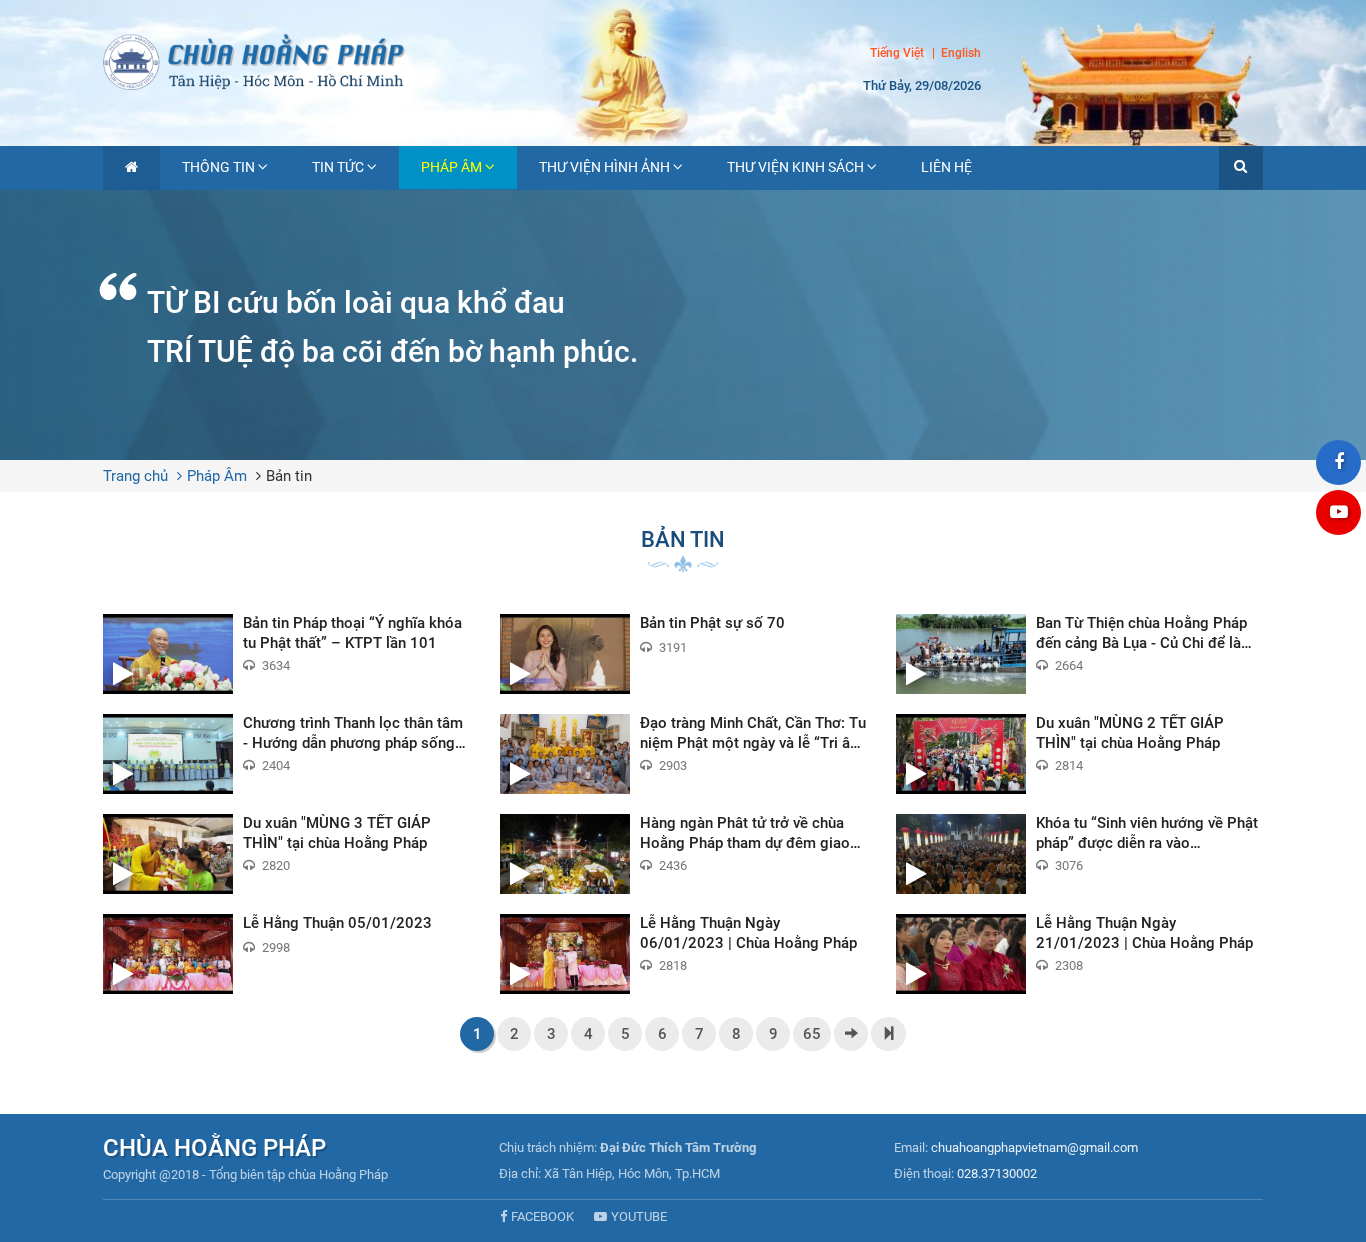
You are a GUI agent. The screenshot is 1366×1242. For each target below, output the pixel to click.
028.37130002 (997, 1173)
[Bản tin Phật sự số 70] (683, 654)
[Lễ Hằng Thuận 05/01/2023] (286, 954)
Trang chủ (135, 476)
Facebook (542, 1216)
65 (812, 1034)
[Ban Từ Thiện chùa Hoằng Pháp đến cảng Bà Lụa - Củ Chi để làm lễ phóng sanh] (1079, 654)
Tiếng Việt (897, 53)
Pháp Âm (451, 167)
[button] (1241, 168)
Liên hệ (946, 167)
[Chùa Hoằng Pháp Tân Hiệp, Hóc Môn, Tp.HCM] (683, 60)
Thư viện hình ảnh (604, 167)
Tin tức (338, 167)
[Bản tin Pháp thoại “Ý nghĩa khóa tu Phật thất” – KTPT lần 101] (286, 654)
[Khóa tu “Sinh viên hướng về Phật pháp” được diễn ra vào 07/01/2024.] (1079, 854)
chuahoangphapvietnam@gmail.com (1034, 1147)
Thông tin (218, 167)
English (961, 54)
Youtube (639, 1216)
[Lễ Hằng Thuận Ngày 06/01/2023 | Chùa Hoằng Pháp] (683, 954)
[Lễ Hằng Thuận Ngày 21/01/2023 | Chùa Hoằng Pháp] (1079, 954)
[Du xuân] (1079, 754)
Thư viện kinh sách (795, 167)
